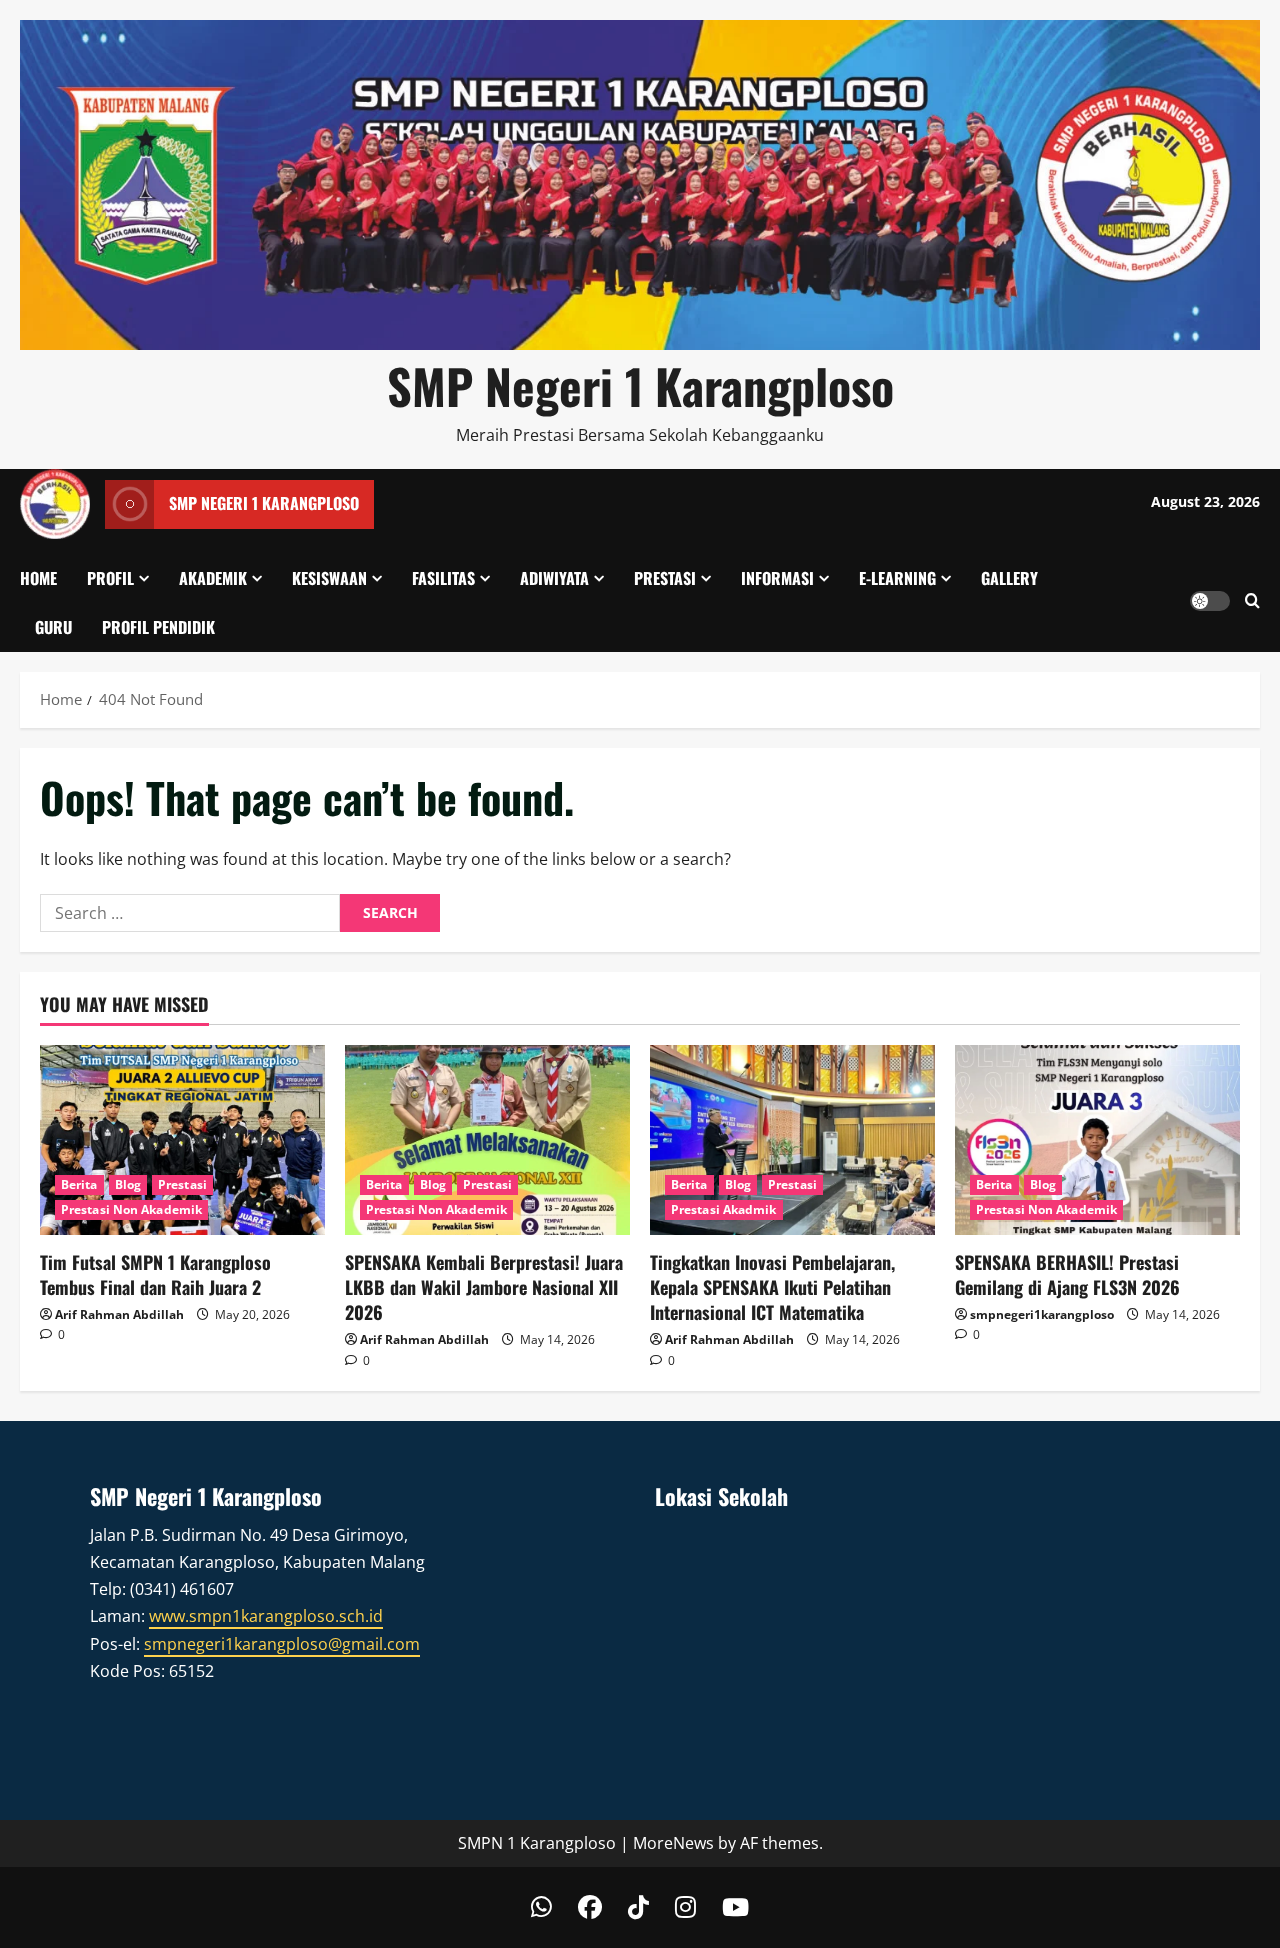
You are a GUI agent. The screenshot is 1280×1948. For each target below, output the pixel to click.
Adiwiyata (554, 578)
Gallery (1009, 578)
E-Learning (897, 578)
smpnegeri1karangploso (1042, 1314)
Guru (53, 627)
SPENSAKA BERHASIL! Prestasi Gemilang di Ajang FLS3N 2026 (1067, 1274)
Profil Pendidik (158, 627)
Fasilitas (443, 578)
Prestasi (665, 578)
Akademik (213, 578)
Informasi (777, 578)
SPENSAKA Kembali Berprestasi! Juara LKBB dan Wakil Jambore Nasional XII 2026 (484, 1287)
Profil (110, 578)
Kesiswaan (329, 578)
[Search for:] (190, 913)
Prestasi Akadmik (724, 1209)
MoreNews (673, 1843)
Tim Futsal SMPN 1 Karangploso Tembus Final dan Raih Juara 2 (155, 1274)
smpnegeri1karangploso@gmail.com (282, 1644)
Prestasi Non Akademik (131, 1209)
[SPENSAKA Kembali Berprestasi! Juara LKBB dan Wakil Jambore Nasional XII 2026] (487, 1140)
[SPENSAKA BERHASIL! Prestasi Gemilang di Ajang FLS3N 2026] (1097, 1140)
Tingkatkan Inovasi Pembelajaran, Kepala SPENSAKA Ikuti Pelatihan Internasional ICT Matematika (772, 1287)
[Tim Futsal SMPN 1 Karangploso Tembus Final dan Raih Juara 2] (182, 1140)
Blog (128, 1184)
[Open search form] (1252, 601)
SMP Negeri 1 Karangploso (640, 385)
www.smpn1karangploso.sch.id (266, 1616)
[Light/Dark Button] (1210, 601)
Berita (79, 1184)
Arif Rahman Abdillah (119, 1314)
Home (38, 578)
